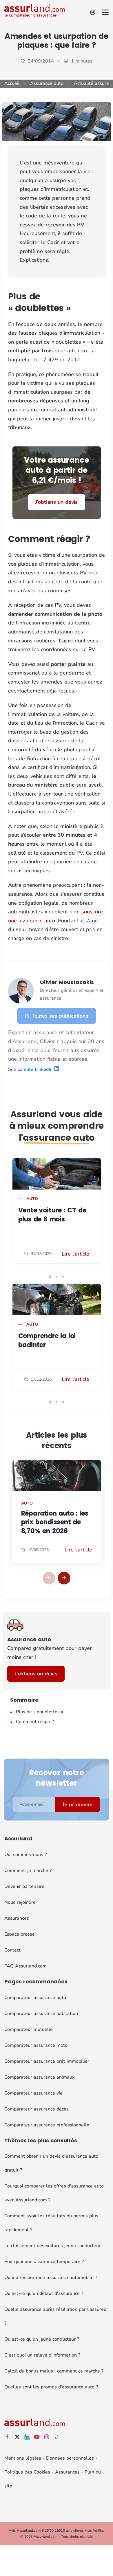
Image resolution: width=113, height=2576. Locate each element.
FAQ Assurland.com (25, 1966)
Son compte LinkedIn (31, 1069)
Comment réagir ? (35, 1722)
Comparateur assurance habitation (41, 2013)
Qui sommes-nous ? (25, 1855)
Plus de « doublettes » (40, 1712)
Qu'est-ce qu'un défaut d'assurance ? (44, 2293)
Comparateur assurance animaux (39, 2077)
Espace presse (20, 1934)
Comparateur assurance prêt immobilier (47, 2061)
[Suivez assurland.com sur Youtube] (37, 2437)
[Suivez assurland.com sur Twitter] (17, 2437)
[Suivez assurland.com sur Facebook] (7, 2437)
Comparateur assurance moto (36, 2045)
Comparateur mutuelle (29, 2029)
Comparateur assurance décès (37, 2109)
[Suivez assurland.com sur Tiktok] (57, 2437)
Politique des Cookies (27, 2472)
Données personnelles (70, 2458)
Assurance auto (47, 83)
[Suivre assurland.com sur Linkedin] (27, 2437)
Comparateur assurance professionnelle (47, 2125)
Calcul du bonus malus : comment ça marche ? (54, 2371)
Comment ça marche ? (28, 1870)
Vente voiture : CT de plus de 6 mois (52, 1215)
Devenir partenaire (24, 1886)
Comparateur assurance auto (35, 1998)
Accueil (12, 83)
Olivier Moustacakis (67, 982)
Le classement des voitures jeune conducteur (52, 2246)
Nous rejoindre (20, 1902)
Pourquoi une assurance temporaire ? (44, 2262)
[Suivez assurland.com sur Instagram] (47, 2437)
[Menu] (105, 12)
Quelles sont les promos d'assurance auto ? (51, 2387)
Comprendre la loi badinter (47, 1340)
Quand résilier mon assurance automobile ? (51, 2278)
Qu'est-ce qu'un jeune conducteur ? (42, 2339)
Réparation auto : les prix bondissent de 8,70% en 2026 (55, 1522)
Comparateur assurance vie (33, 2093)
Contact (12, 1950)
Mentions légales (23, 2458)
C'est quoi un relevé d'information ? (42, 2355)
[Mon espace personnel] (93, 12)
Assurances (17, 1918)
